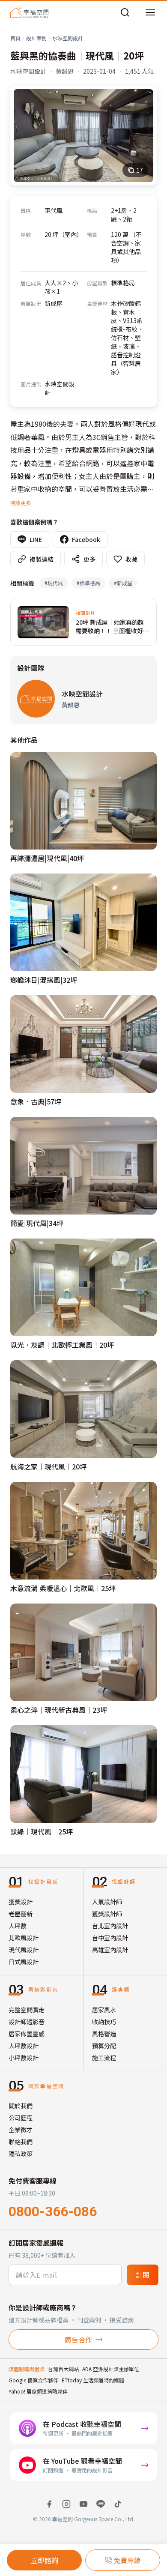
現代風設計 (24, 1950)
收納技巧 (104, 2022)
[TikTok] (118, 2504)
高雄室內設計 (110, 1950)
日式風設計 (24, 1962)
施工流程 (104, 2058)
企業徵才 (21, 2130)
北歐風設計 (24, 1938)
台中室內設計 (110, 1938)
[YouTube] (83, 2504)
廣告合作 (78, 2340)
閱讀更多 (21, 503)
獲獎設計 (21, 1902)
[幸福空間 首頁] (29, 12)
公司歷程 (21, 2118)
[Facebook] (49, 2504)
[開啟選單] (150, 12)
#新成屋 (123, 583)
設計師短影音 (27, 2022)
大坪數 (18, 1926)
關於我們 (21, 2106)
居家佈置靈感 (27, 2034)
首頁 (15, 38)
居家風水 (104, 2010)
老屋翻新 (21, 1914)
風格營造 (104, 2034)
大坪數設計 (24, 2046)
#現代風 (54, 583)
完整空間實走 (27, 2010)
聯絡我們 (21, 2142)
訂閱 (143, 2275)
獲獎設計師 (107, 1914)
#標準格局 (88, 583)
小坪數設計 (24, 2058)
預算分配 (104, 2046)
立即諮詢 (45, 2560)
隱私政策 (21, 2154)
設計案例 (36, 38)
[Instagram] (66, 2504)
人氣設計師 (107, 1902)
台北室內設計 (110, 1926)
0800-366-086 (53, 2211)
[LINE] (101, 2504)
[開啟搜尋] (125, 12)
